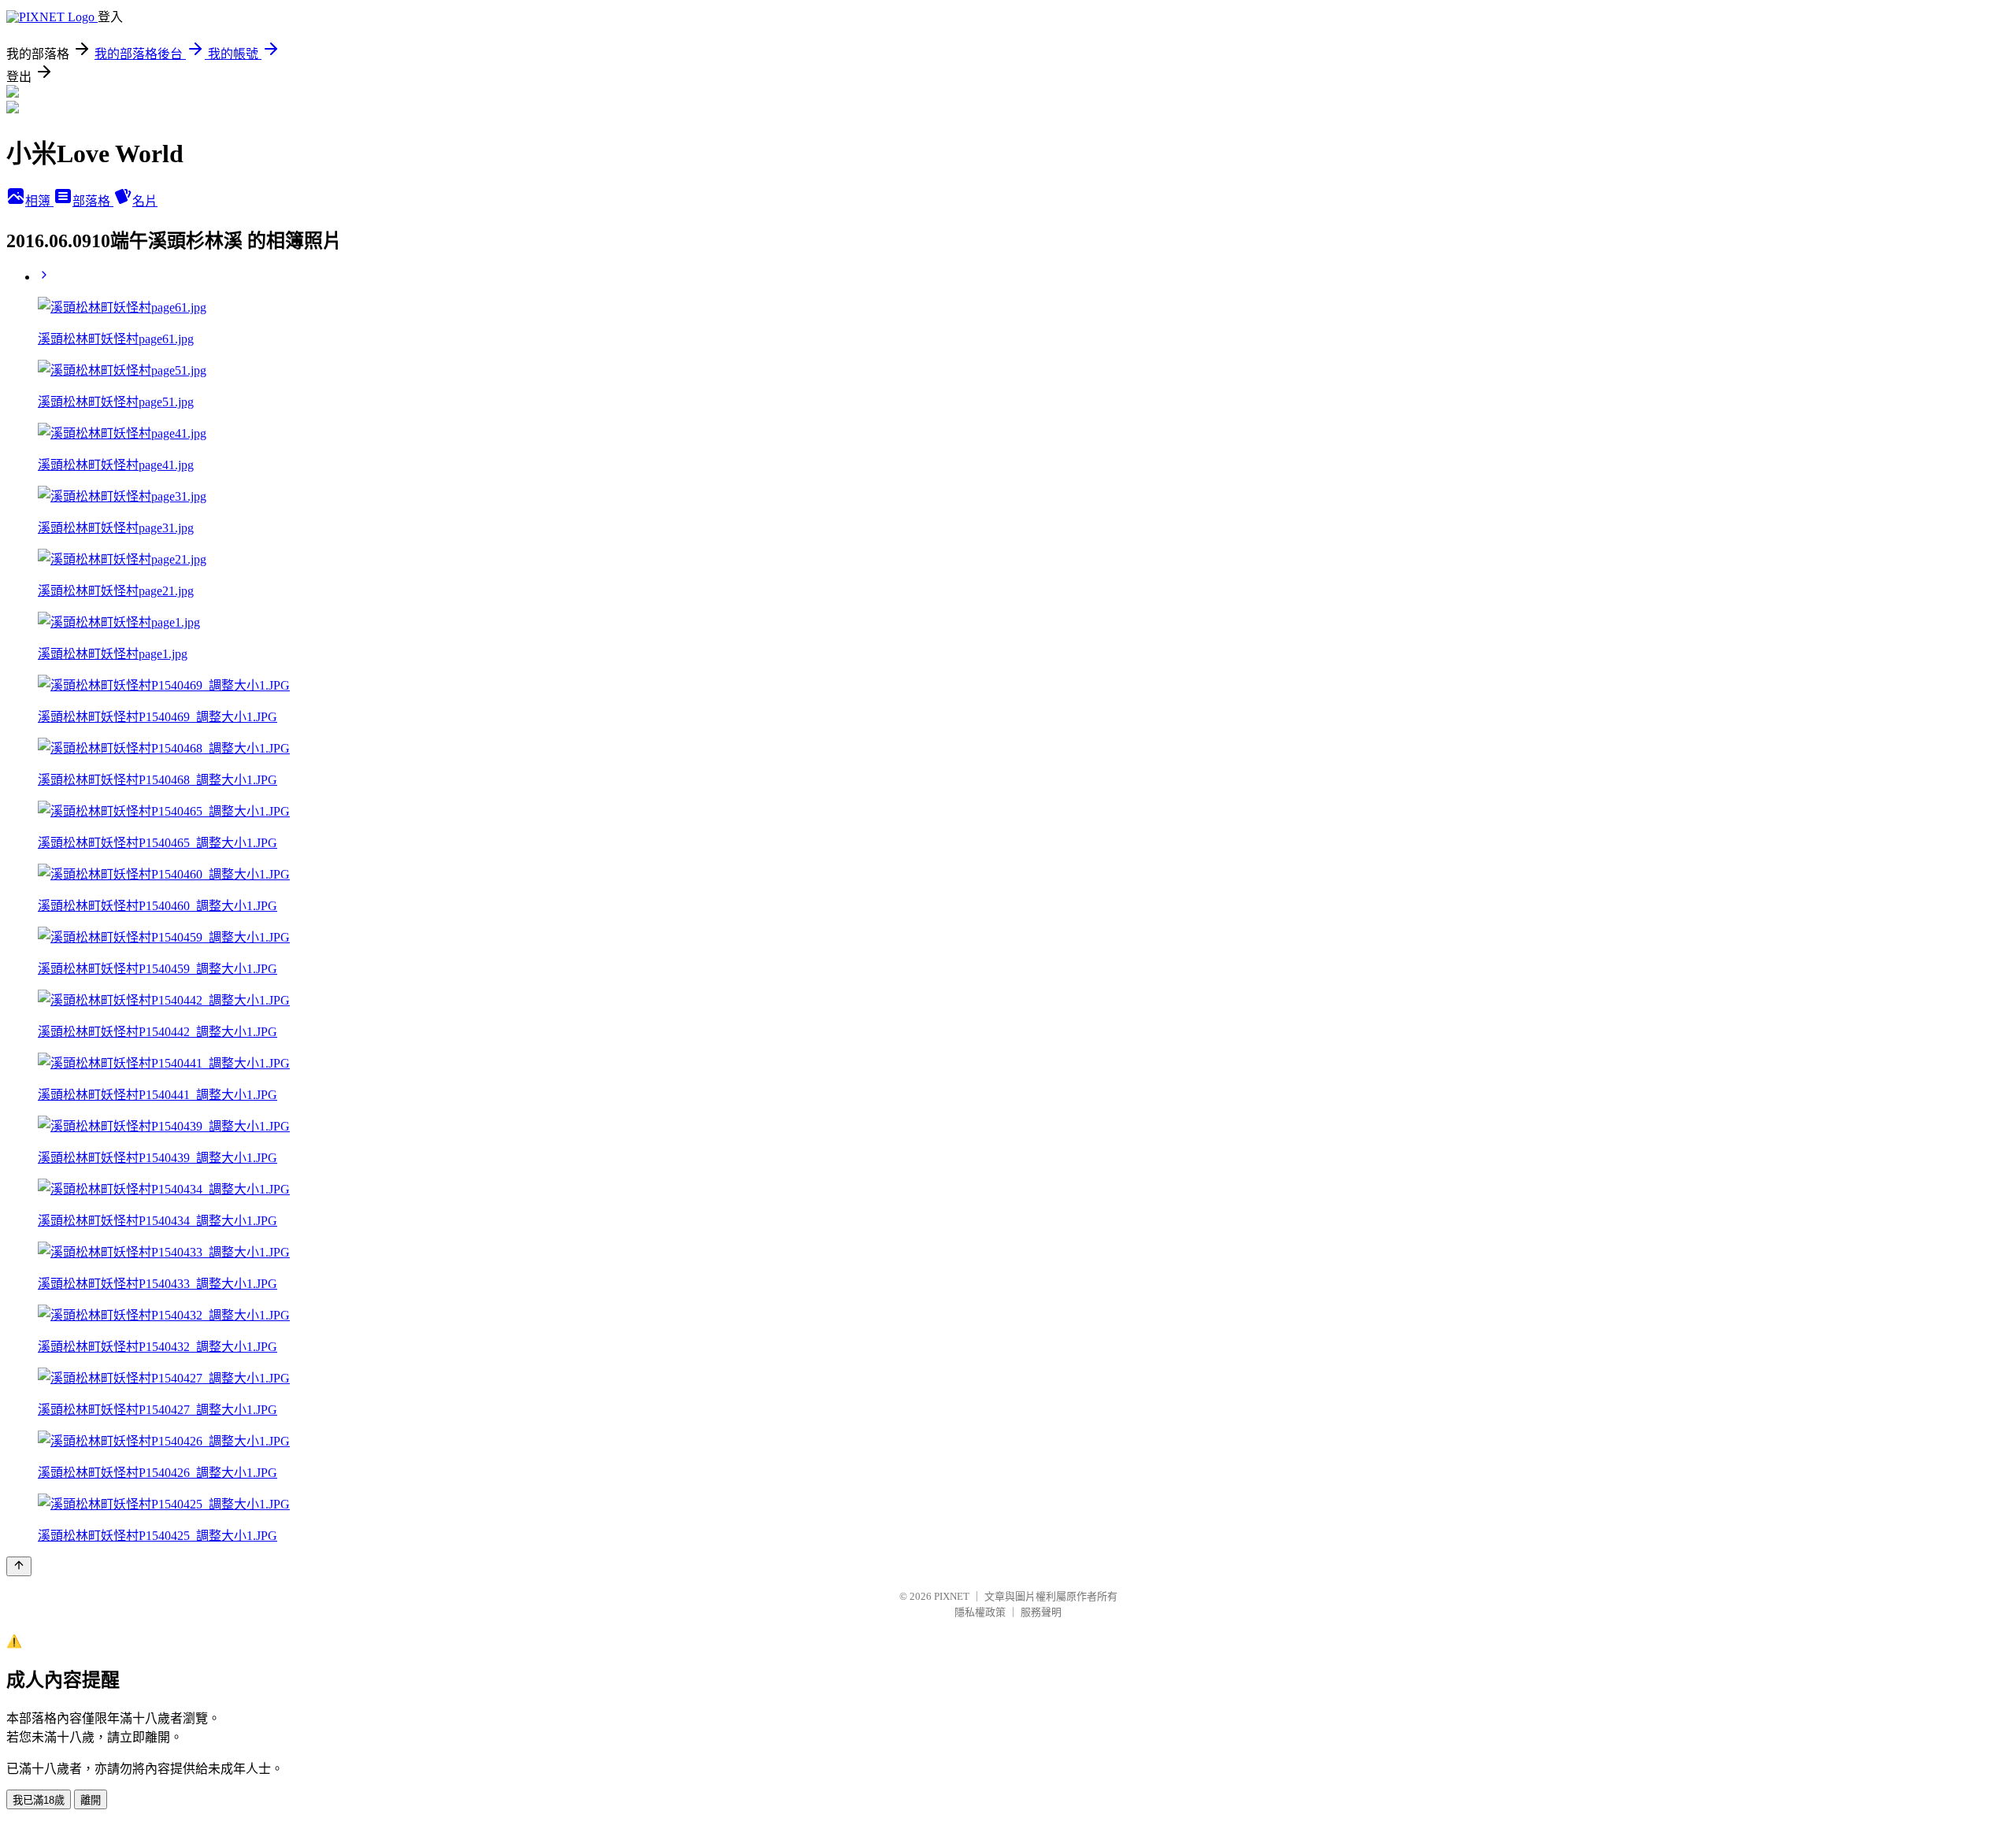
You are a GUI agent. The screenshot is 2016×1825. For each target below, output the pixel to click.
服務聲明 (1041, 1612)
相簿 (39, 201)
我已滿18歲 (39, 1800)
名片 (145, 201)
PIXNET (952, 1596)
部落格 (93, 201)
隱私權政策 (980, 1612)
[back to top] (19, 1566)
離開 (91, 1800)
